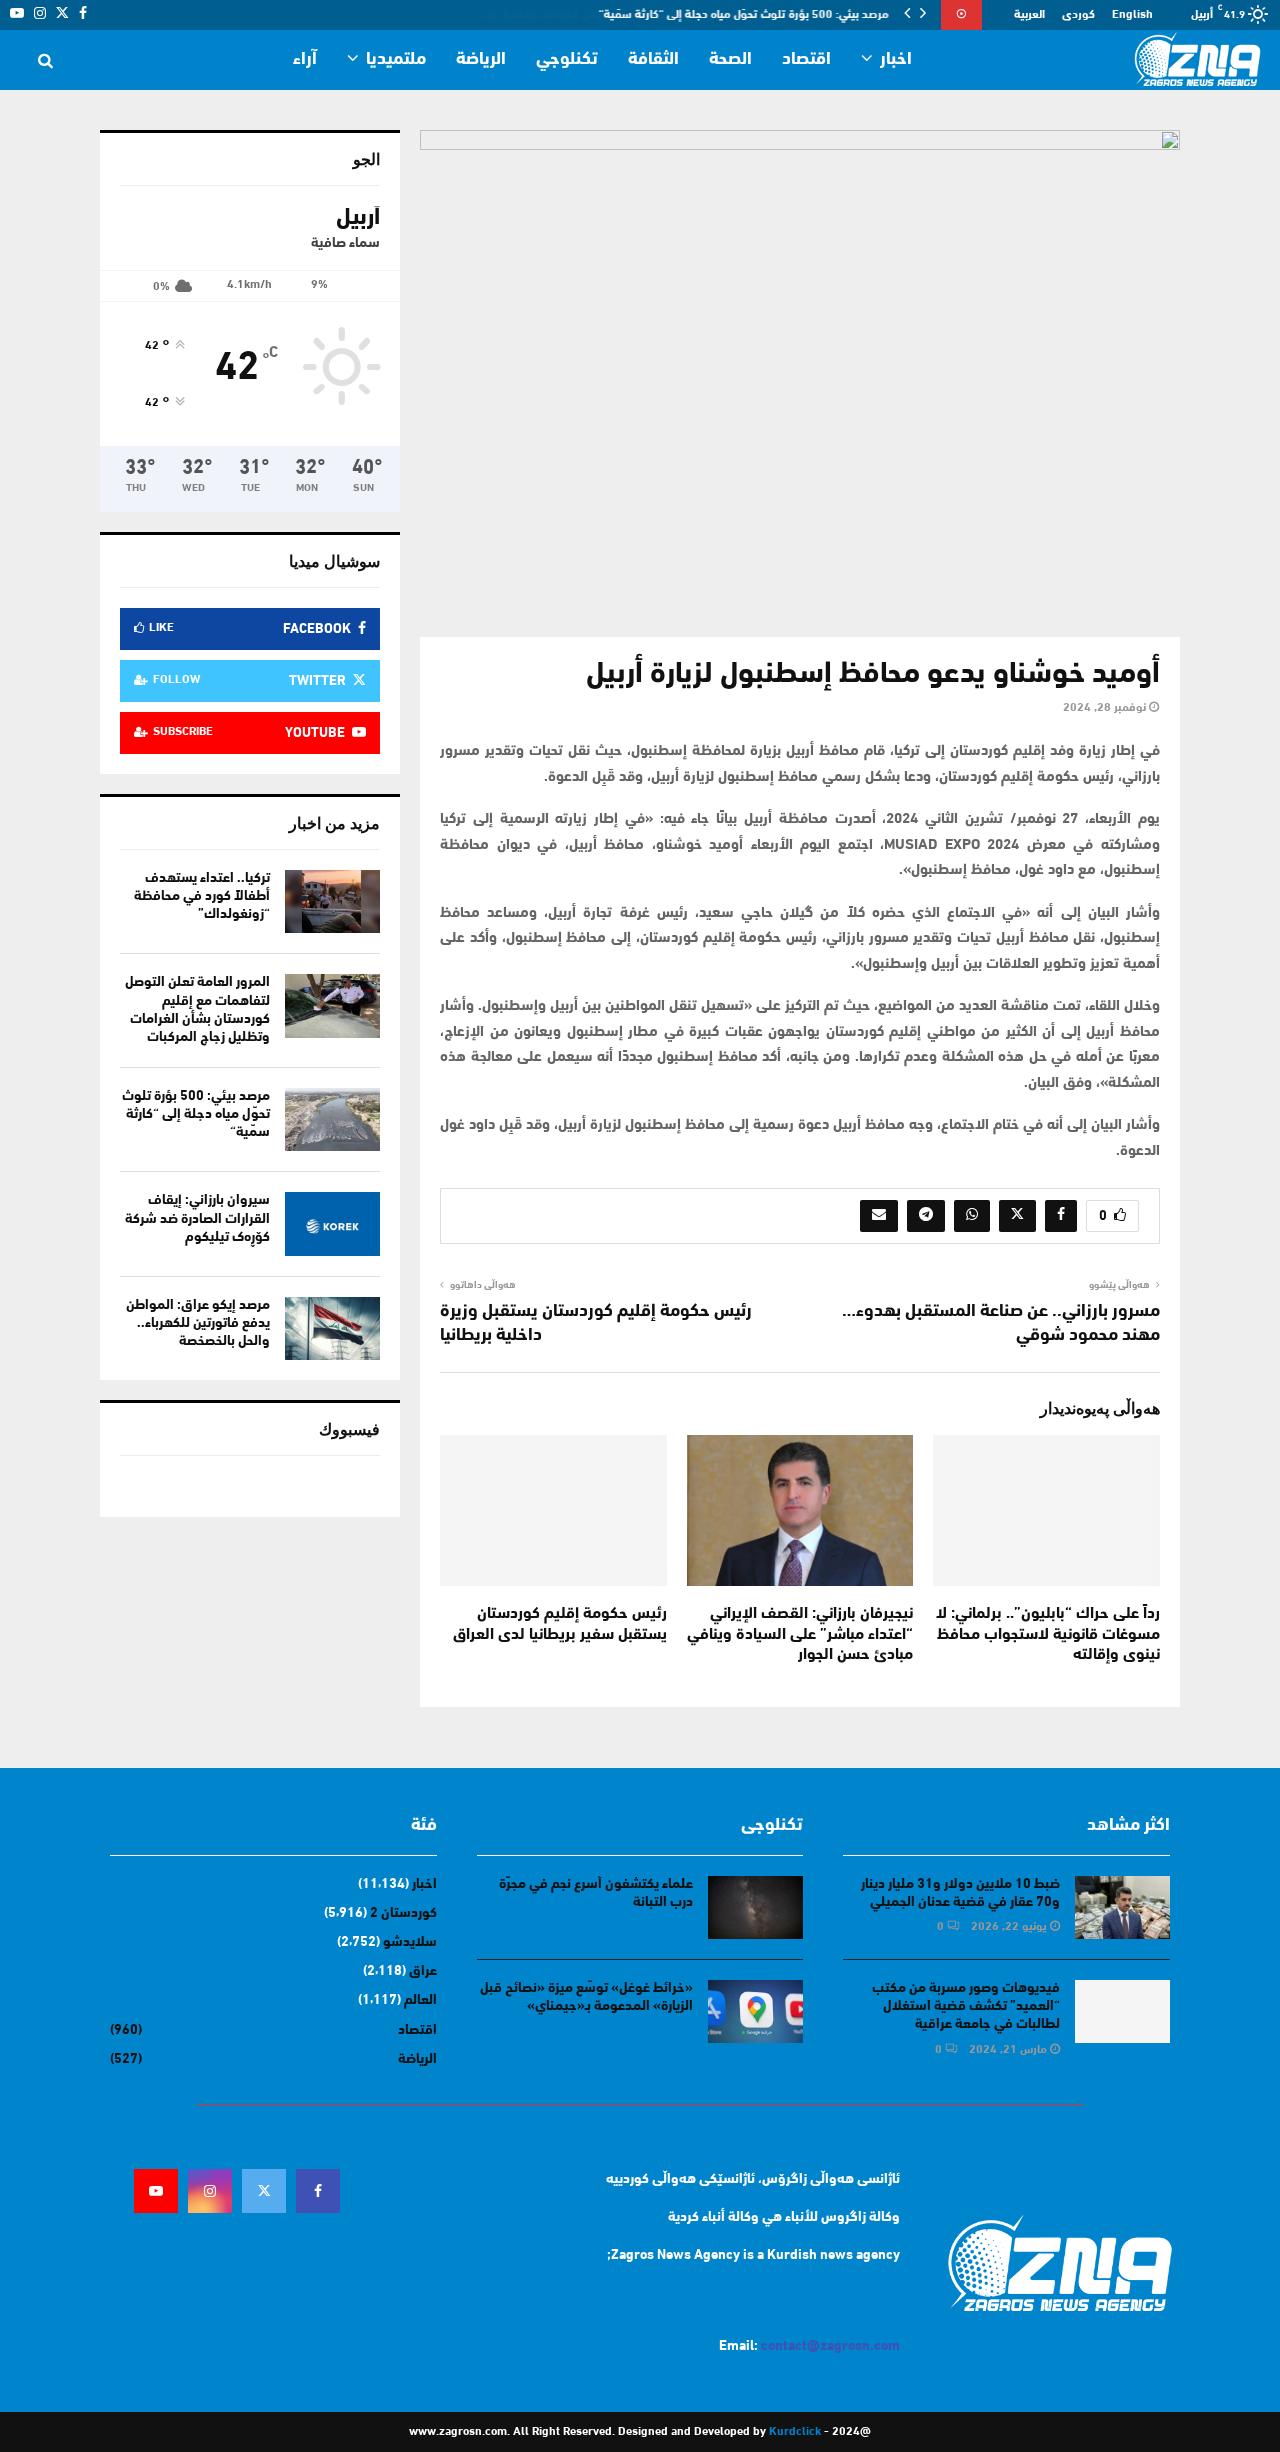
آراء (305, 60)
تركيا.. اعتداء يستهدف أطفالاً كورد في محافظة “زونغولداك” (202, 896)
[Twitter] (264, 2191)
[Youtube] (156, 2191)
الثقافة (653, 60)
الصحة (730, 60)
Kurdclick (795, 2432)
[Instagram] (210, 2191)
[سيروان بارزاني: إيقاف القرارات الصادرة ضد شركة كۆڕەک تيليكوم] (332, 1223)
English (1132, 15)
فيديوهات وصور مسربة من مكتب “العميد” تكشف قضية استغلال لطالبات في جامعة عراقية (966, 2006)
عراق (423, 1971)
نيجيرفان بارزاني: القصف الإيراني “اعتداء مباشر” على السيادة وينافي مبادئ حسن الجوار (800, 1635)
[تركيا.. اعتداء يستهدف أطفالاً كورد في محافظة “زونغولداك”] (332, 901)
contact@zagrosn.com (830, 2346)
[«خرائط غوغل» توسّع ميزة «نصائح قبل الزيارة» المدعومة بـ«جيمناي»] (755, 2011)
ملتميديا (396, 60)
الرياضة (481, 60)
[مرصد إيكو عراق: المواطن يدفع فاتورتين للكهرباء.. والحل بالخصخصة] (332, 1328)
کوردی (1078, 15)
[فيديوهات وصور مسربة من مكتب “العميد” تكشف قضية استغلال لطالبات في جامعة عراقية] (1122, 2011)
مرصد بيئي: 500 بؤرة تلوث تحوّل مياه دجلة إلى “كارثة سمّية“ (744, 15)
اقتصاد (806, 60)
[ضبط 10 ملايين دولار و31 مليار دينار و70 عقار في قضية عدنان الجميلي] (1122, 1907)
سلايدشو (410, 1942)
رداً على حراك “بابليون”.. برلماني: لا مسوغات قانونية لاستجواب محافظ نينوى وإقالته (1048, 1635)
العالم (420, 2000)
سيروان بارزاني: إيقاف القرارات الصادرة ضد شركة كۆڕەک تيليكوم (197, 1218)
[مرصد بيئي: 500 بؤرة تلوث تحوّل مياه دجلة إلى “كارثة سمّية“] (332, 1119)
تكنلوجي (567, 60)
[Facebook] (318, 2191)
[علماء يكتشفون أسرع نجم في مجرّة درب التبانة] (755, 1907)
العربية (1029, 15)
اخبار (896, 60)
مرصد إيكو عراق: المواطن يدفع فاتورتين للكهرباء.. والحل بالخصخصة (198, 1323)
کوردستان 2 (403, 1913)
